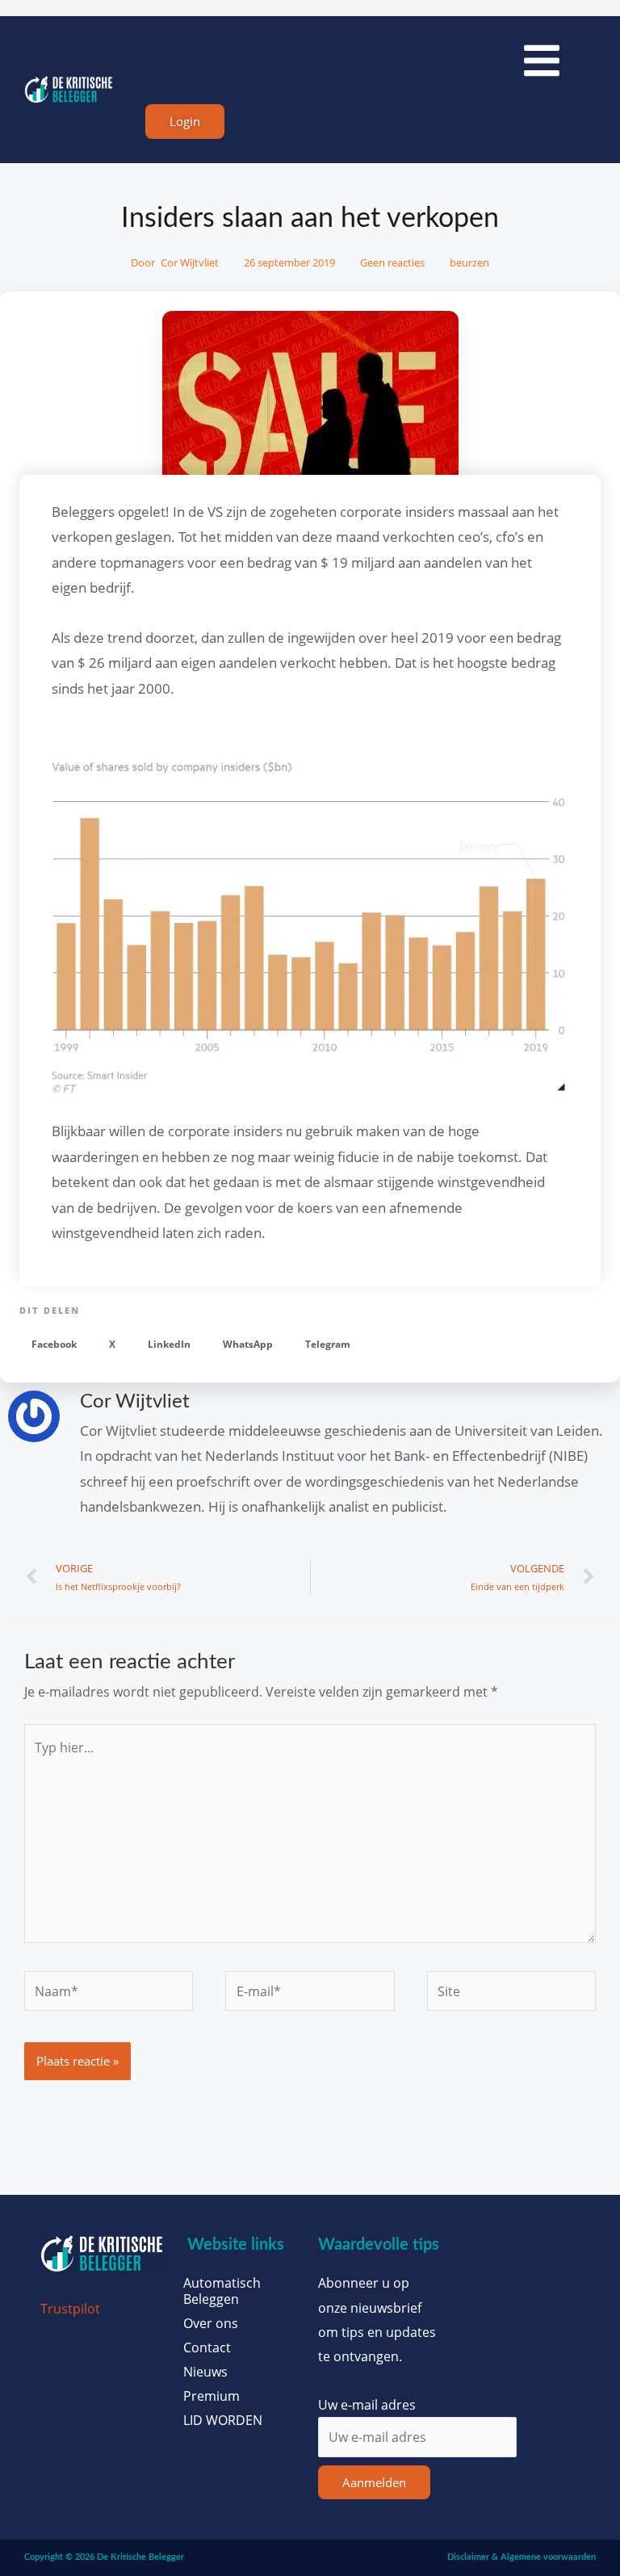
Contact (207, 2347)
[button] (54, 1345)
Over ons (211, 2323)
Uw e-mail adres (367, 2404)
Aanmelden (374, 2482)
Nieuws (205, 2372)
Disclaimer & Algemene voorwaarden (522, 2557)
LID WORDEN (223, 2420)
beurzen (469, 262)
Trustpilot (70, 2308)
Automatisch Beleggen (222, 2291)
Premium (212, 2396)
